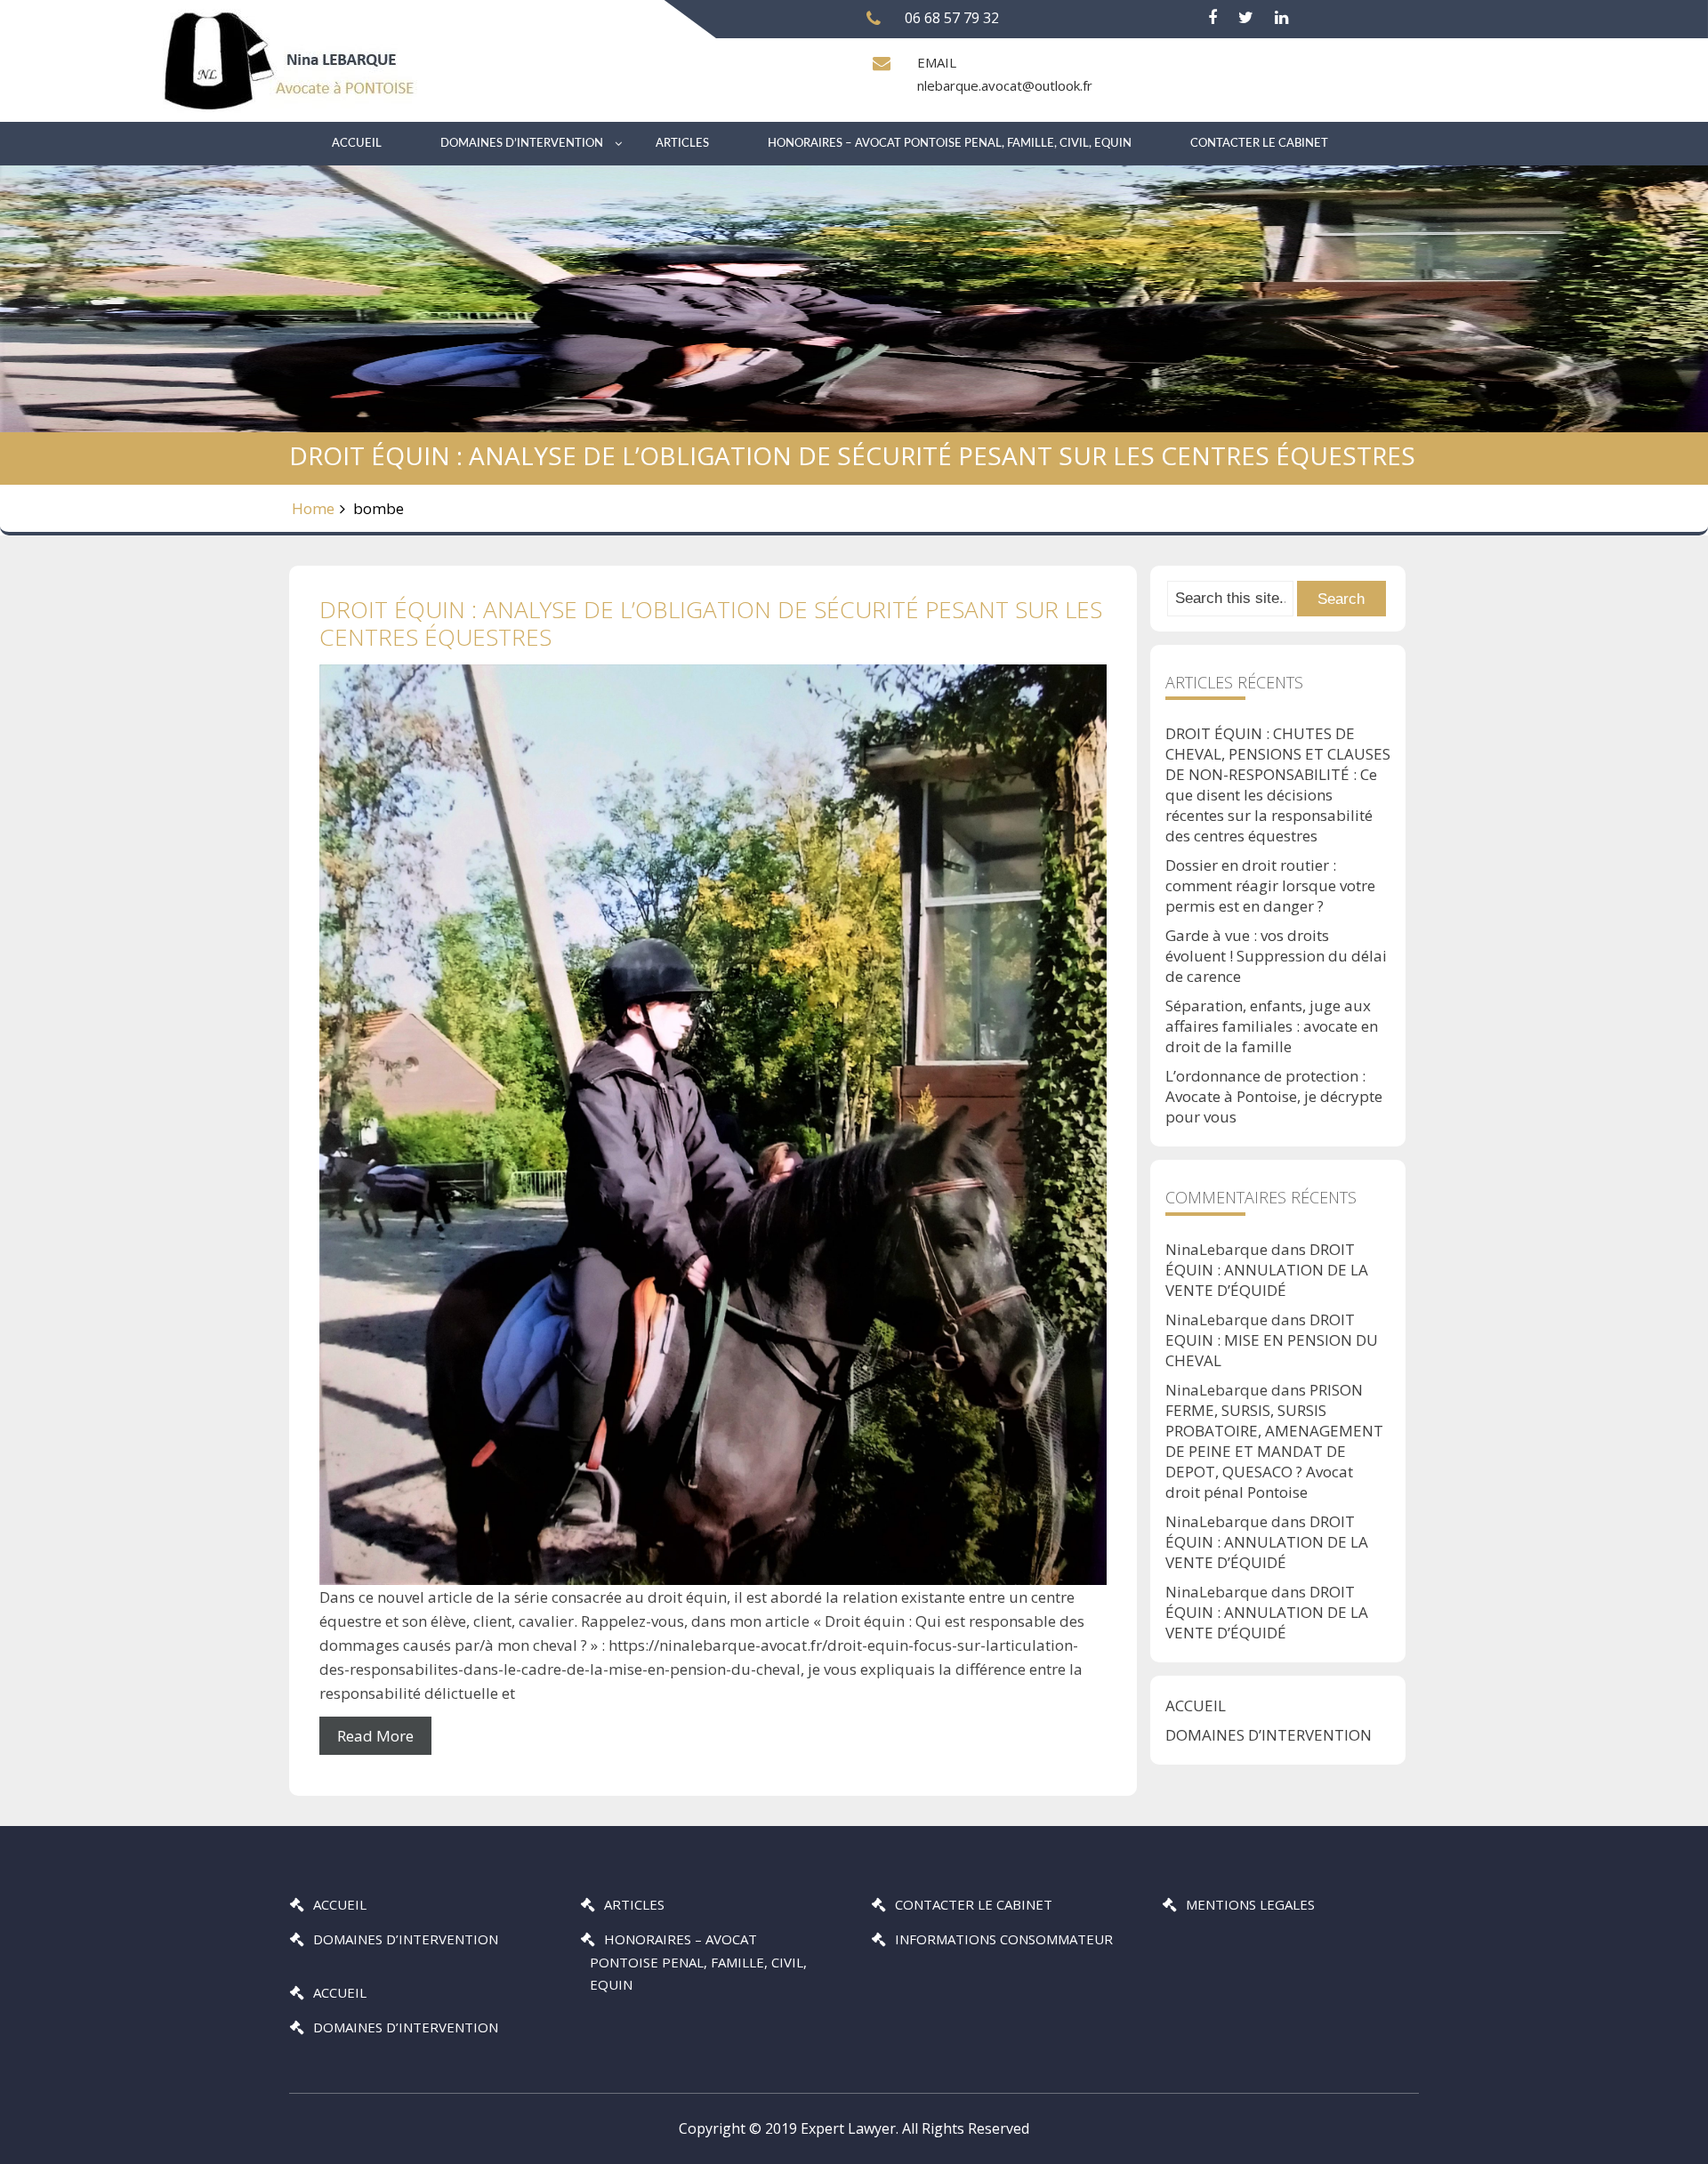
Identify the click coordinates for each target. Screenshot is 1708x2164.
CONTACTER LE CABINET (1259, 144)
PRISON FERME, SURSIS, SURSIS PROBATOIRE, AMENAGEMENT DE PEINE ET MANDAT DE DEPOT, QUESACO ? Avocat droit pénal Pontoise (1274, 1441)
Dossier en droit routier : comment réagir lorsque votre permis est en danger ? (1270, 885)
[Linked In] (1281, 18)
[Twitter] (1246, 18)
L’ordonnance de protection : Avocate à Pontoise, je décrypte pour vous (1274, 1096)
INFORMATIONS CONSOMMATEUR (1004, 1939)
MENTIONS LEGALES (1250, 1904)
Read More (375, 1736)
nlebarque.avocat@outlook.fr (1005, 85)
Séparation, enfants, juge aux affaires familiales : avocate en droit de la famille (1272, 1026)
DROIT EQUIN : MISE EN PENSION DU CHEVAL (1272, 1340)
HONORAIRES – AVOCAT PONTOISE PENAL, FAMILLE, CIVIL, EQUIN (950, 144)
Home (313, 508)
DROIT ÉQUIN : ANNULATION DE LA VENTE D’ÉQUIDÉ (1267, 1270)
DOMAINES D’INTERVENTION (522, 144)
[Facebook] (1213, 18)
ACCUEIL (357, 144)
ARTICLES (682, 144)
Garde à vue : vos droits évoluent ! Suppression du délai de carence (1276, 956)
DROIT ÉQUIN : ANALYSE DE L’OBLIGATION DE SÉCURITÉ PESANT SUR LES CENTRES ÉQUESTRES (711, 623)
